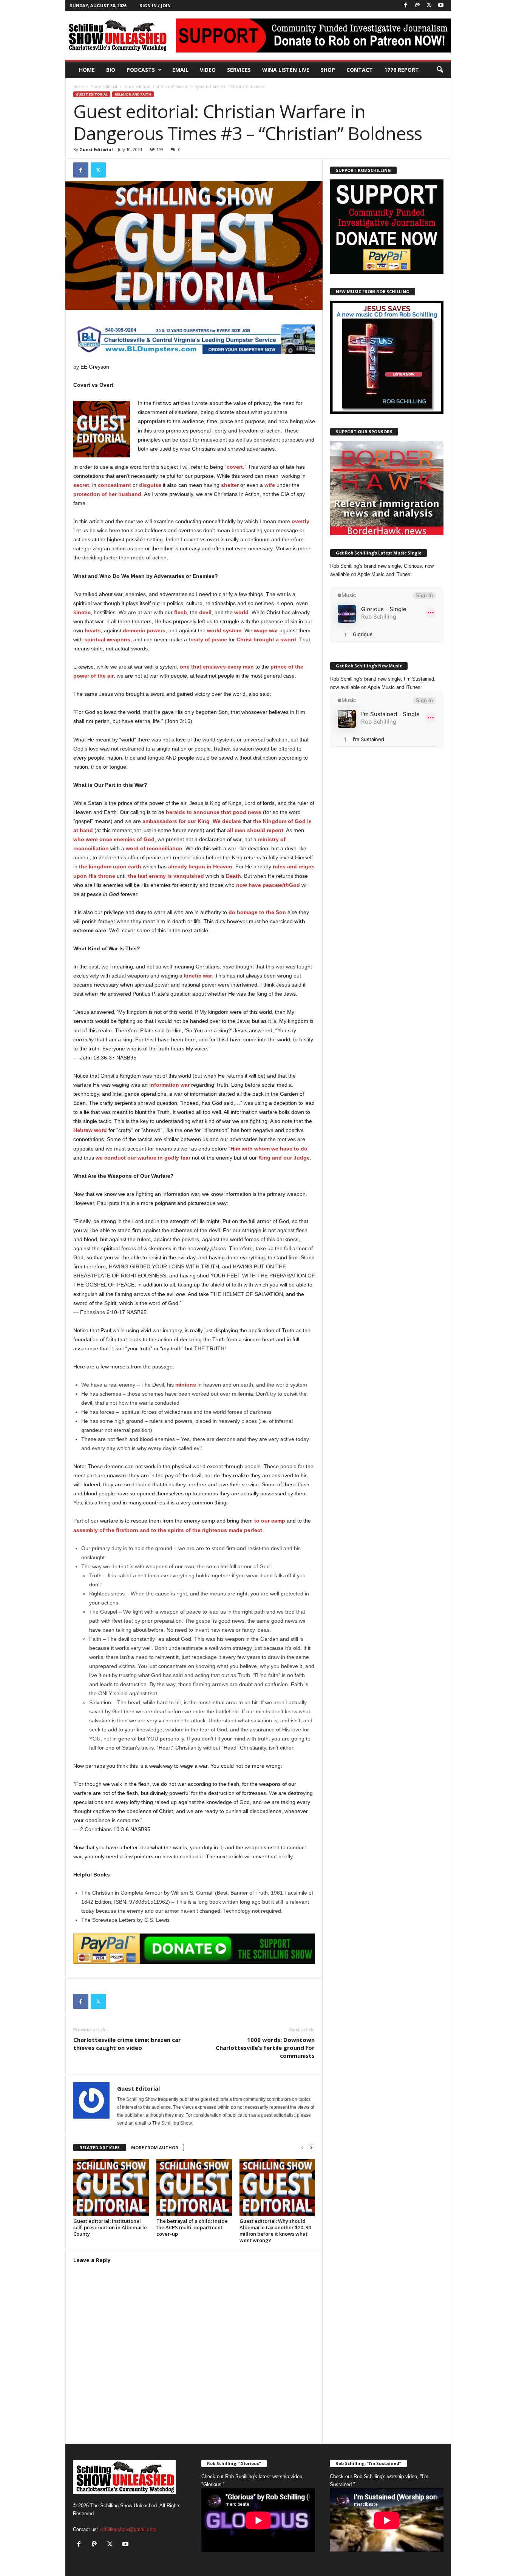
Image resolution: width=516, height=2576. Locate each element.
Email (180, 70)
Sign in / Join (155, 5)
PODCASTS (141, 70)
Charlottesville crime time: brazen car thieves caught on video (127, 2044)
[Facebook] (406, 5)
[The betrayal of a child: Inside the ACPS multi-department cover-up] (194, 2187)
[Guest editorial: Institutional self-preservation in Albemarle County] (111, 2187)
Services (239, 70)
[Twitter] (429, 5)
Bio (111, 70)
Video (208, 70)
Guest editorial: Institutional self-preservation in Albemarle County (110, 2227)
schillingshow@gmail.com (128, 2529)
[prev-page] (302, 2148)
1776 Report (402, 70)
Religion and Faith (133, 94)
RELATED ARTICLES (100, 2147)
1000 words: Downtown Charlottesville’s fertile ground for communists (265, 2048)
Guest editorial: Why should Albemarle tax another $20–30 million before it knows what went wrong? (275, 2231)
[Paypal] (417, 5)
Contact (360, 70)
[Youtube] (441, 5)
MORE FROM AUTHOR (155, 2147)
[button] (440, 70)
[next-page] (311, 2148)
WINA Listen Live (286, 70)
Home (87, 70)
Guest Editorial (104, 86)
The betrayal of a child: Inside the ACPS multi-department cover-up (192, 2227)
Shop (328, 70)
